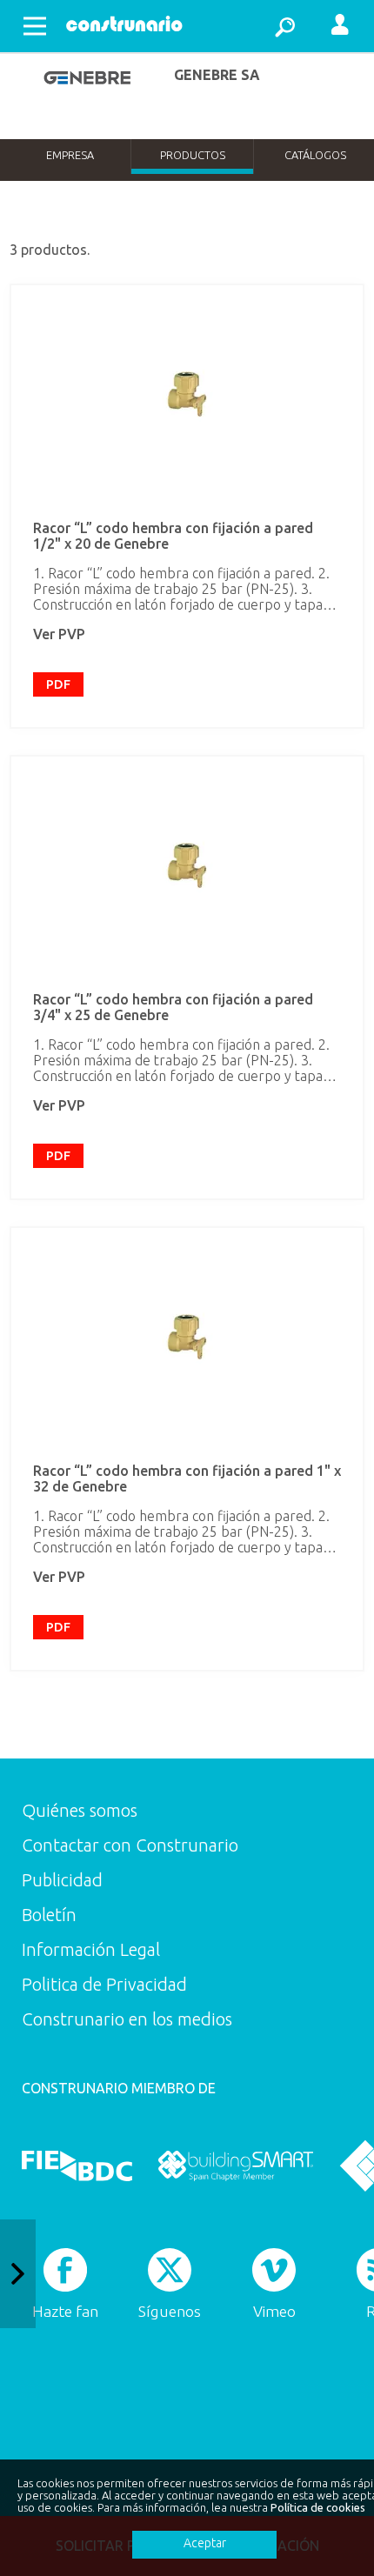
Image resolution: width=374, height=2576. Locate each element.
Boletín (49, 1915)
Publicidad (62, 1880)
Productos (193, 155)
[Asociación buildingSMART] (235, 2166)
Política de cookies (318, 2507)
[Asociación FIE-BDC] (77, 2166)
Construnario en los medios (127, 2019)
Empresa (70, 155)
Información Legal (91, 1949)
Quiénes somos (80, 1810)
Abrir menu (35, 26)
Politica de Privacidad (104, 1984)
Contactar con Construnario (130, 1845)
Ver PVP (59, 634)
